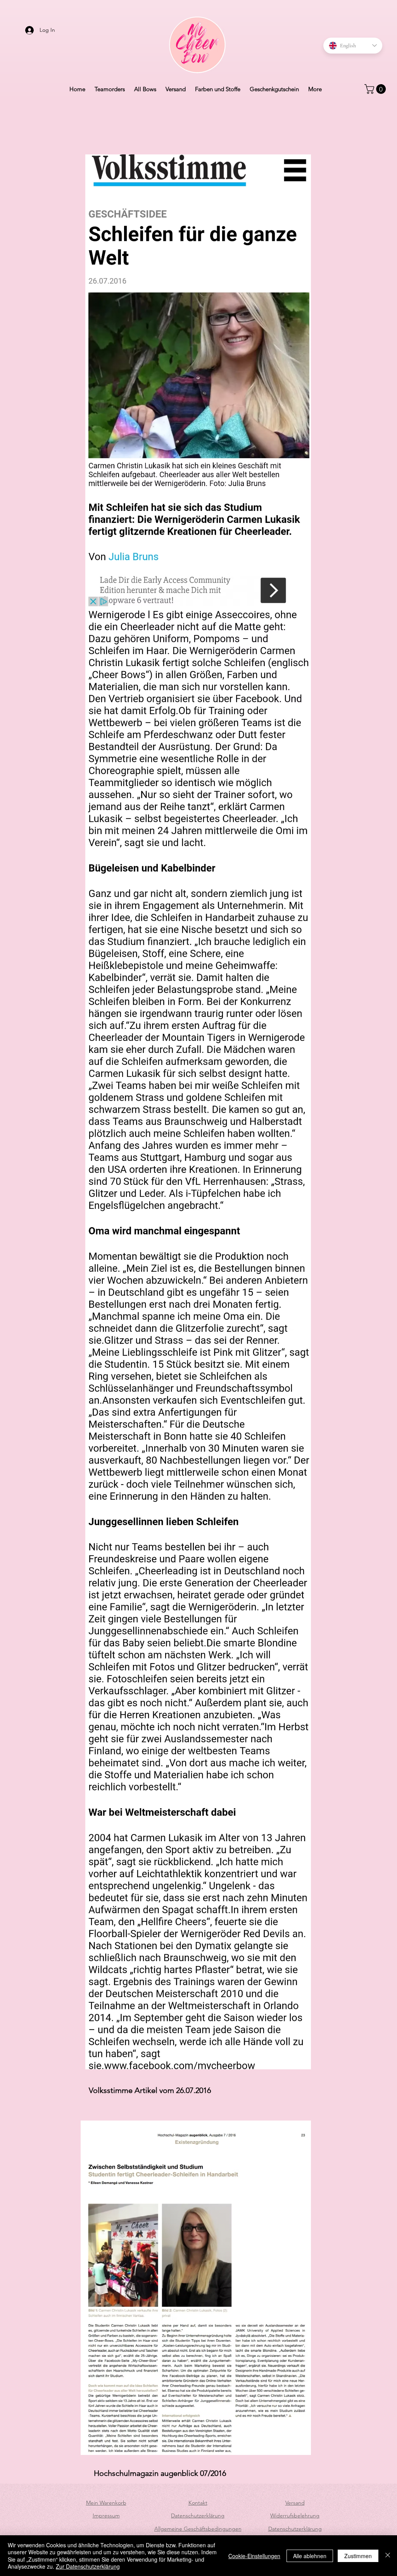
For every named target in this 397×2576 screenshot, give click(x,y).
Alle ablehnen (310, 2556)
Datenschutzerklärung (198, 2515)
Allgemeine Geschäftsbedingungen (198, 2529)
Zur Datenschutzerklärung (88, 2566)
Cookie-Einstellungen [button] (254, 2556)
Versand (295, 2503)
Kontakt (198, 2503)
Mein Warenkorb (106, 2503)
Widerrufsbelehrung (295, 2515)
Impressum (106, 2515)
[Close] (388, 2556)
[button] (376, 89)
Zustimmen (358, 2556)
